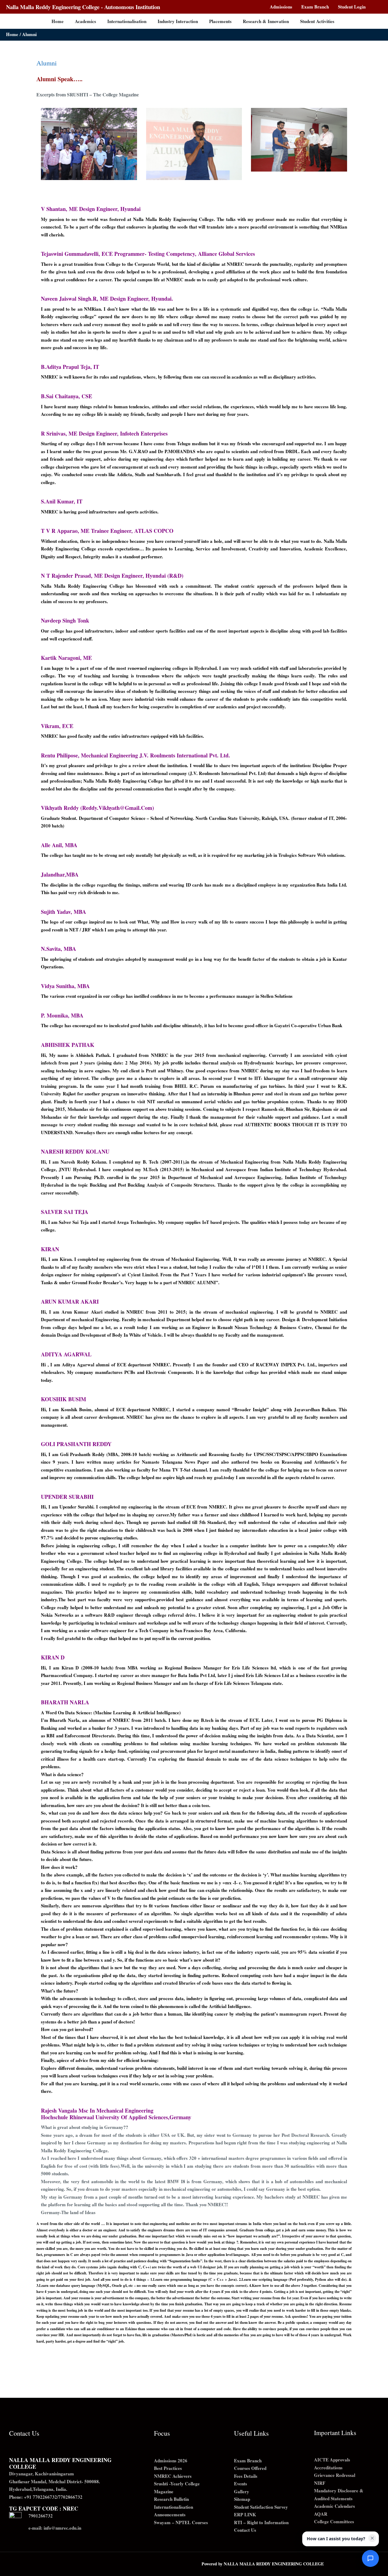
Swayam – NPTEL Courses (181, 2522)
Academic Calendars (334, 2506)
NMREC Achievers (173, 2476)
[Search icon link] (379, 7)
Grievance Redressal (335, 2475)
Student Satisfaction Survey (261, 2507)
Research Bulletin (171, 2499)
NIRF (320, 2483)
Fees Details (246, 2476)
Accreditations (328, 2467)
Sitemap (242, 2499)
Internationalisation (174, 2507)
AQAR (321, 2514)
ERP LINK (245, 2514)
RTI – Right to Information (261, 2522)
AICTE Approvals (332, 2460)
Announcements (170, 2514)
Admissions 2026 (171, 2461)
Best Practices (168, 2468)
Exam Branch (248, 2461)
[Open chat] (370, 2558)
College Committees (334, 2521)
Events (241, 2484)
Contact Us (245, 2530)
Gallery (242, 2491)
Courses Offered (250, 2468)
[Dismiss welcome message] (372, 2538)
